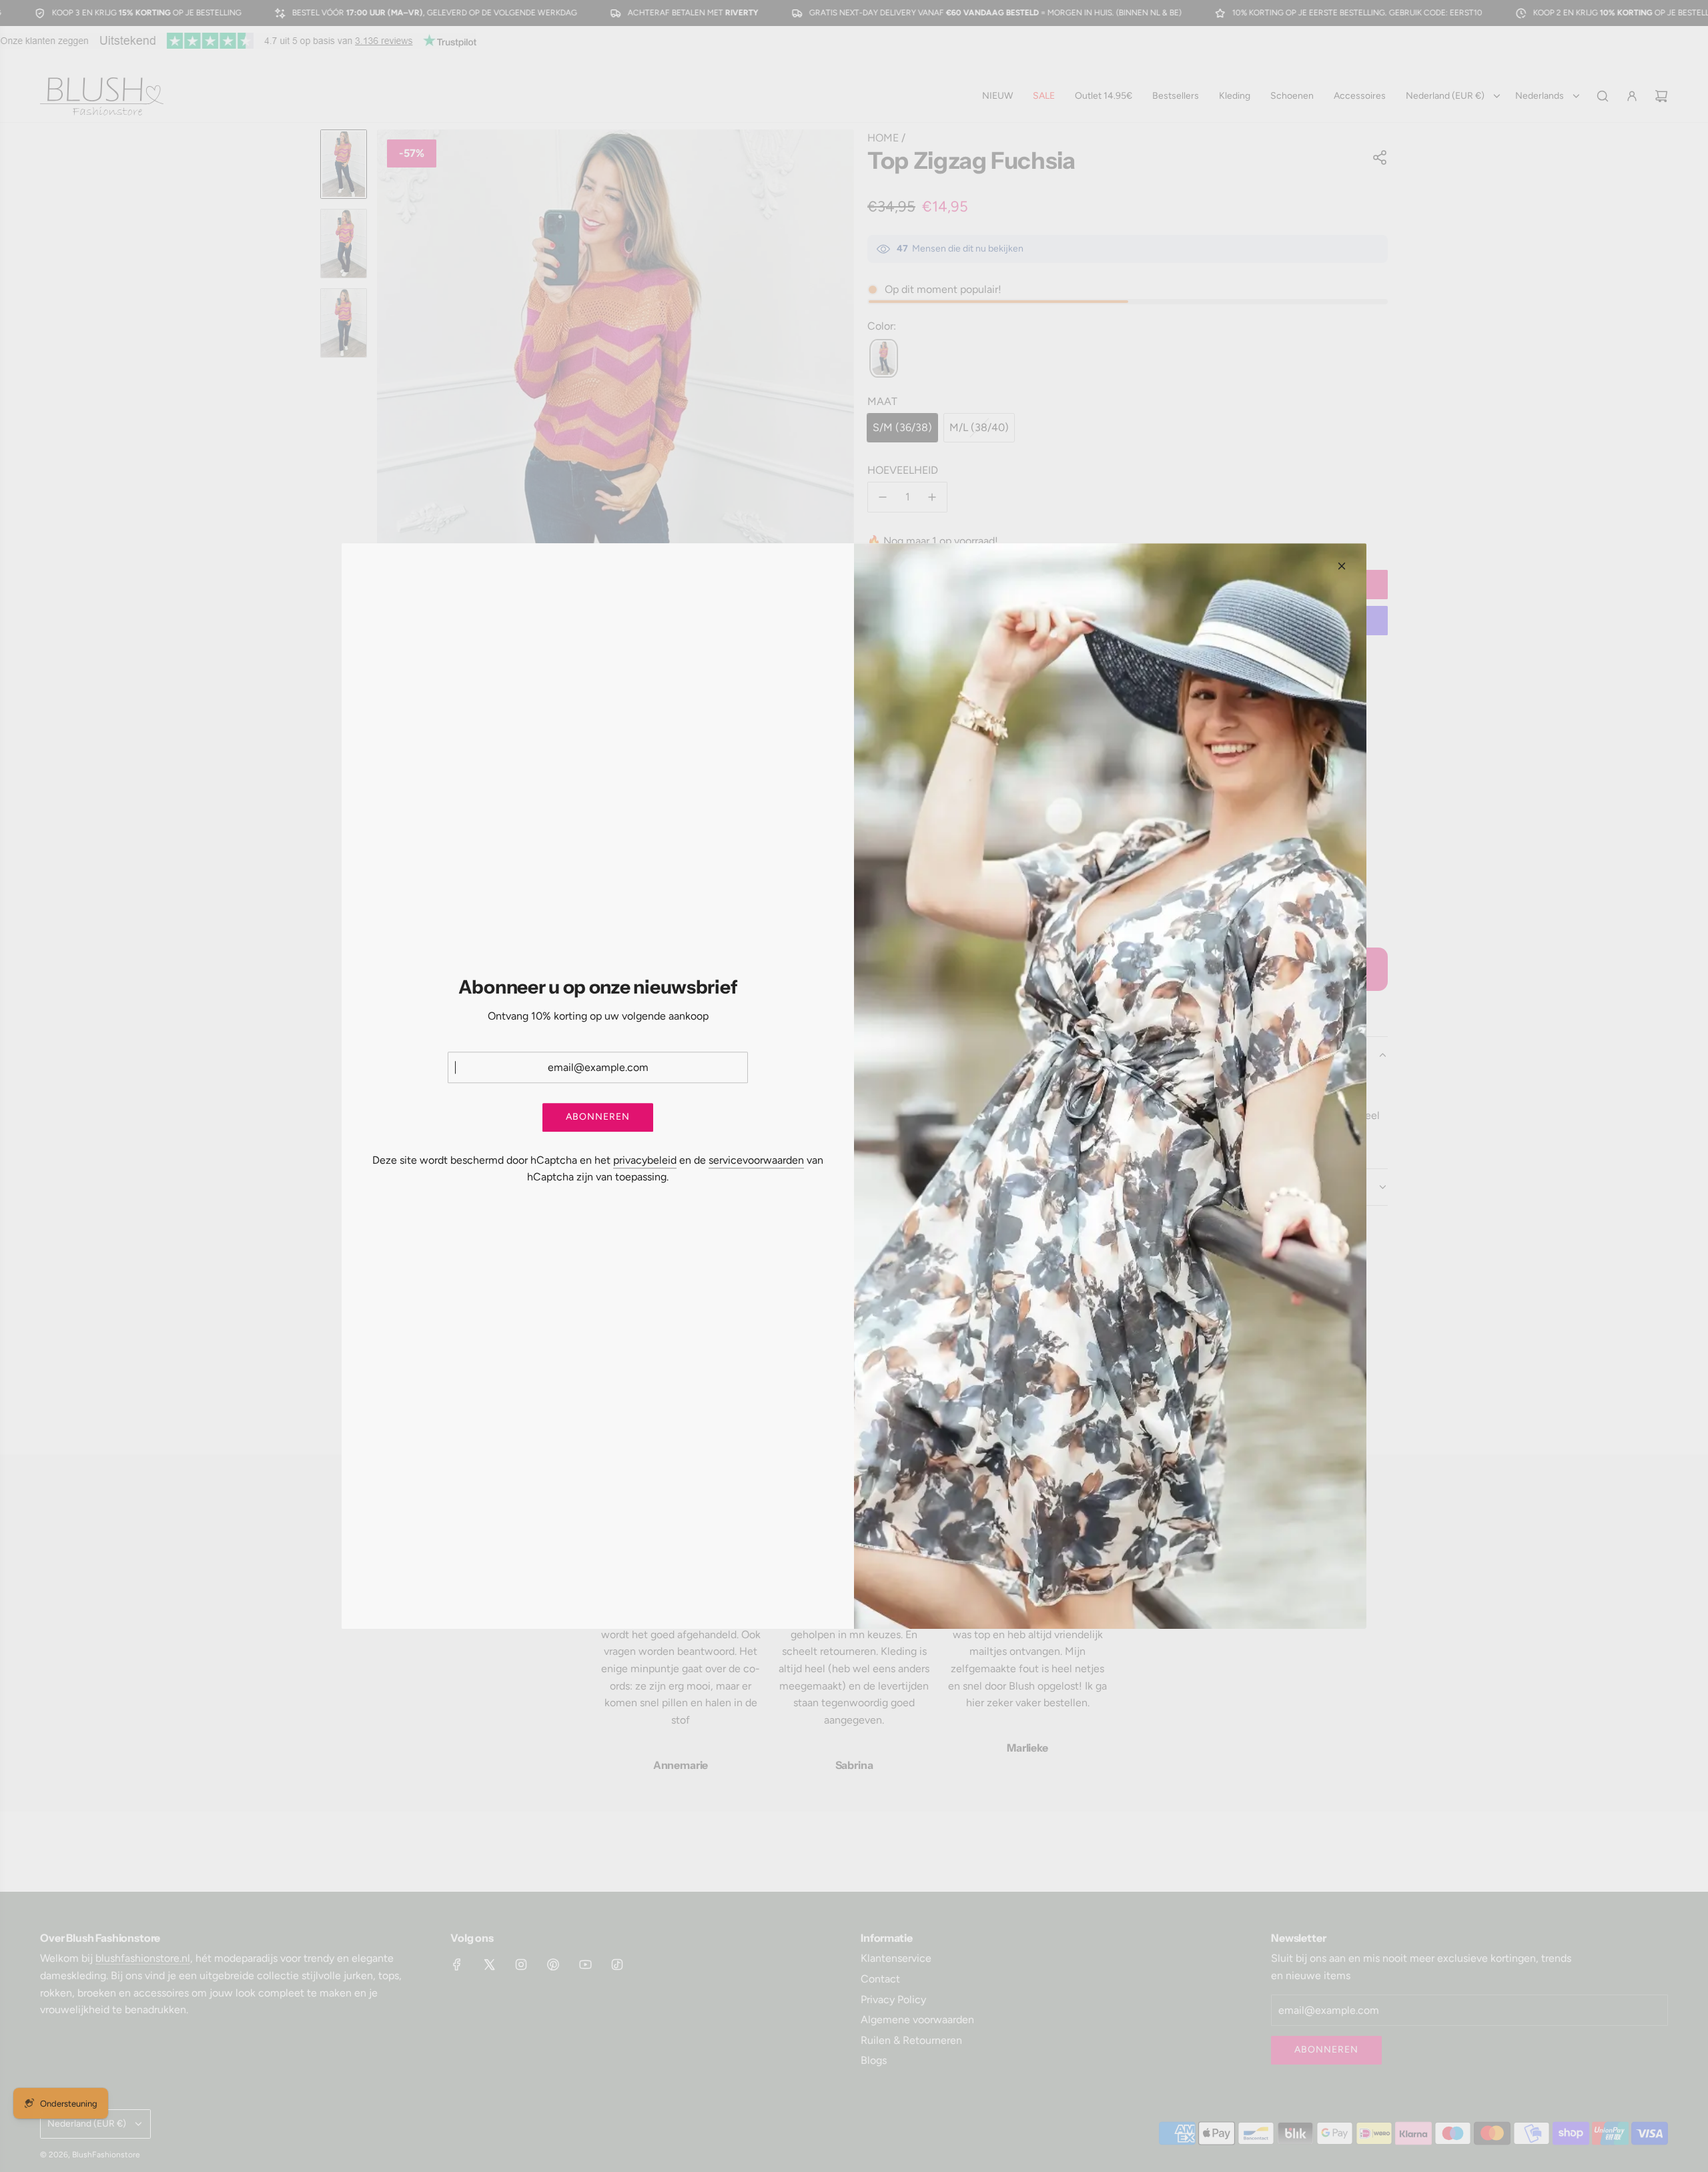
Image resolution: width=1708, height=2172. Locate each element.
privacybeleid (645, 1160)
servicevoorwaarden (756, 1160)
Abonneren (598, 1117)
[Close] (1342, 566)
